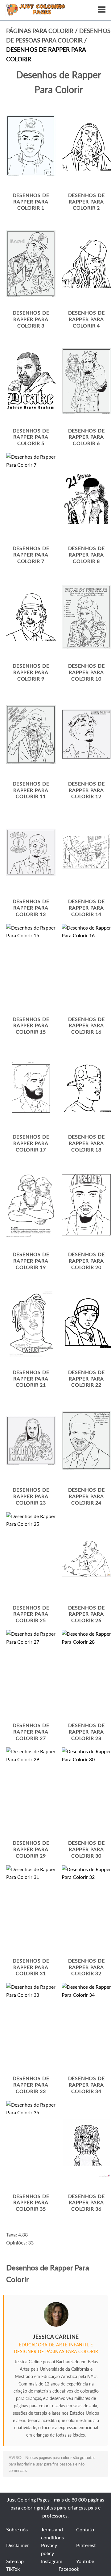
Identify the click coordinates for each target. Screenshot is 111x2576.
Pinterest (86, 2545)
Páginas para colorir (40, 31)
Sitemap (15, 2561)
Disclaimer (18, 2545)
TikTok (13, 2569)
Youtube (85, 2561)
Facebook (69, 2569)
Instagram (52, 2561)
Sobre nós (17, 2529)
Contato (85, 2529)
